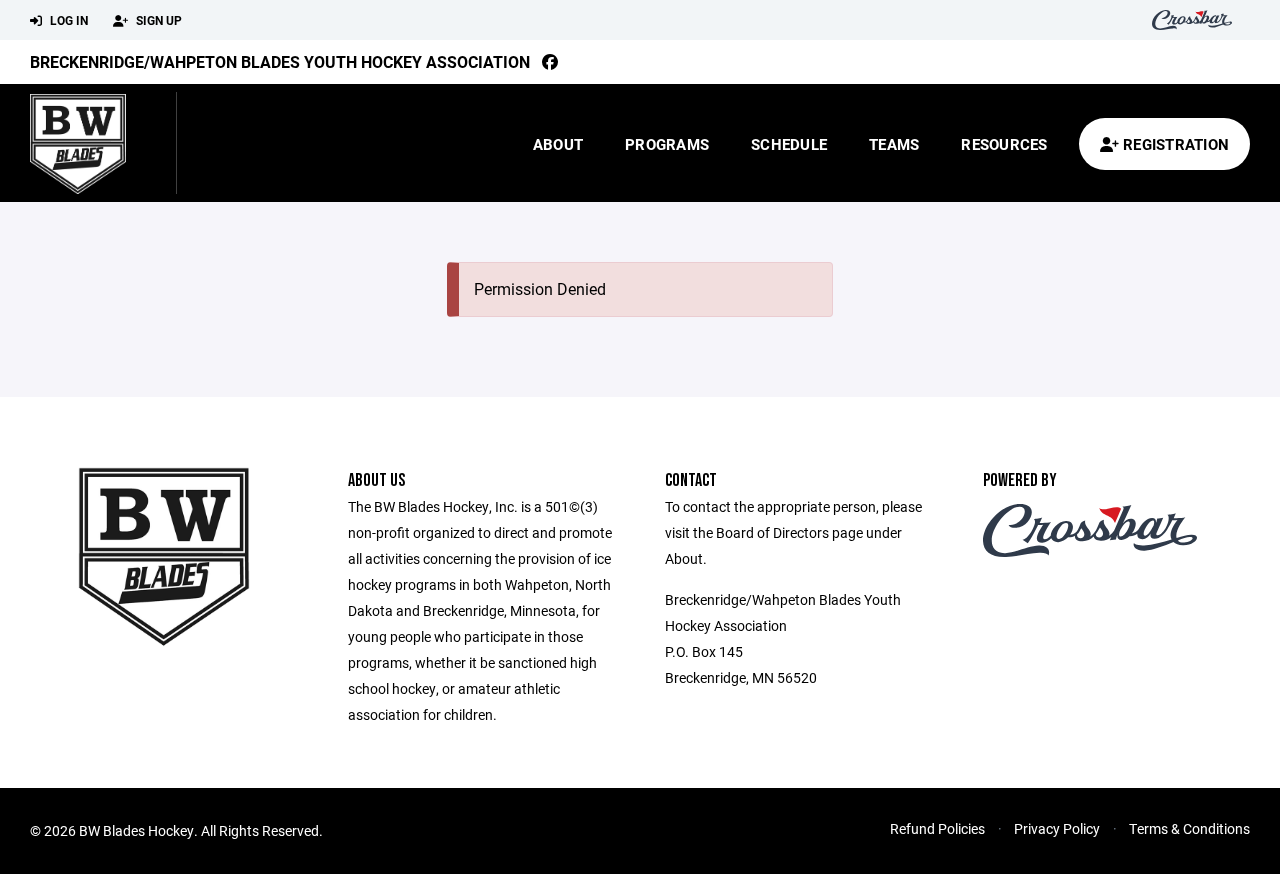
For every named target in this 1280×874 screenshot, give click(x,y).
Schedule (789, 144)
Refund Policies (937, 828)
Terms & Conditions (1189, 828)
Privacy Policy (1057, 828)
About (558, 144)
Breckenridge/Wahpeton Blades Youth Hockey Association (280, 61)
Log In (67, 20)
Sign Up (157, 20)
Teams (894, 144)
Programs (667, 144)
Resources (1004, 144)
